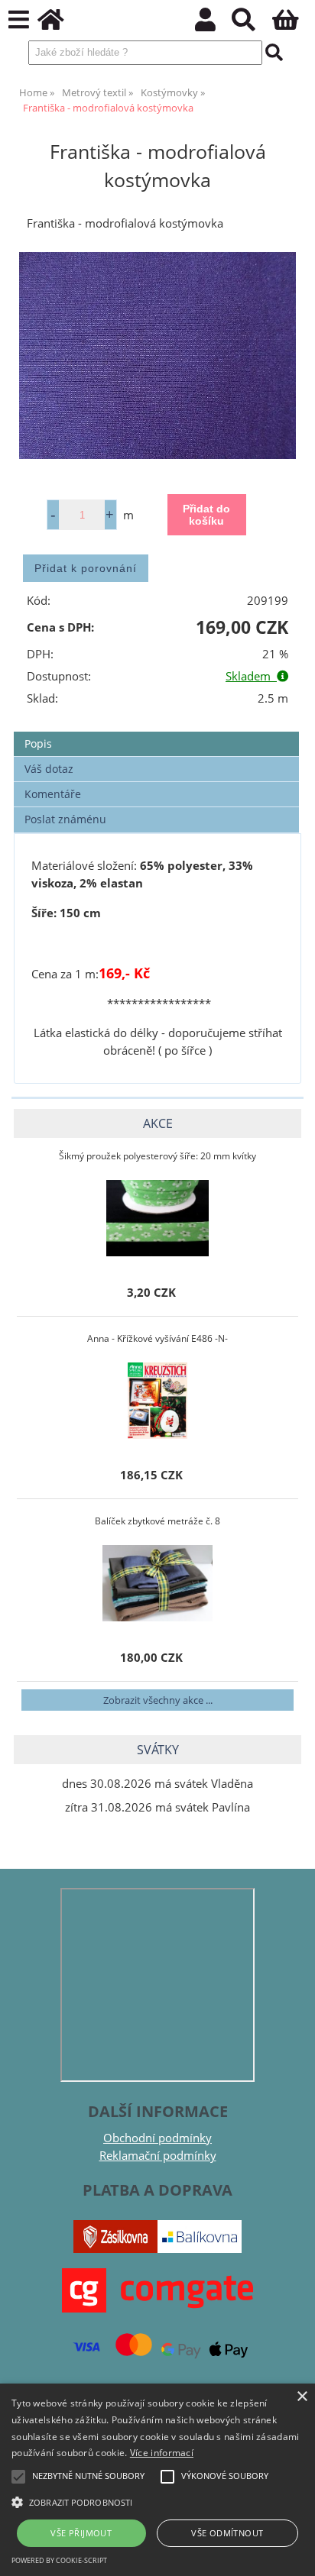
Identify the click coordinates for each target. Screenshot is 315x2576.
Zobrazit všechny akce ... (158, 1700)
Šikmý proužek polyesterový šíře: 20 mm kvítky (157, 1156)
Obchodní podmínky (157, 2138)
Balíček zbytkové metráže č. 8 (157, 1521)
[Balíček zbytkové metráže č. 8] (157, 1583)
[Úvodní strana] (59, 24)
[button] (157, 2501)
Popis (38, 743)
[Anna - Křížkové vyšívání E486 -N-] (157, 1401)
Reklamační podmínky (158, 2156)
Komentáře (53, 794)
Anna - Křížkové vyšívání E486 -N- (157, 1338)
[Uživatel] (214, 24)
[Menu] (19, 20)
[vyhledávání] (252, 24)
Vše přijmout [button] (81, 2533)
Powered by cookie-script (59, 2560)
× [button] (302, 2397)
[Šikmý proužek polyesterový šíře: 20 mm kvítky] (157, 1218)
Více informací (162, 2453)
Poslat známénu (65, 819)
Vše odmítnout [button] (227, 2533)
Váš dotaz (49, 769)
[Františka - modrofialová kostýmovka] (157, 356)
